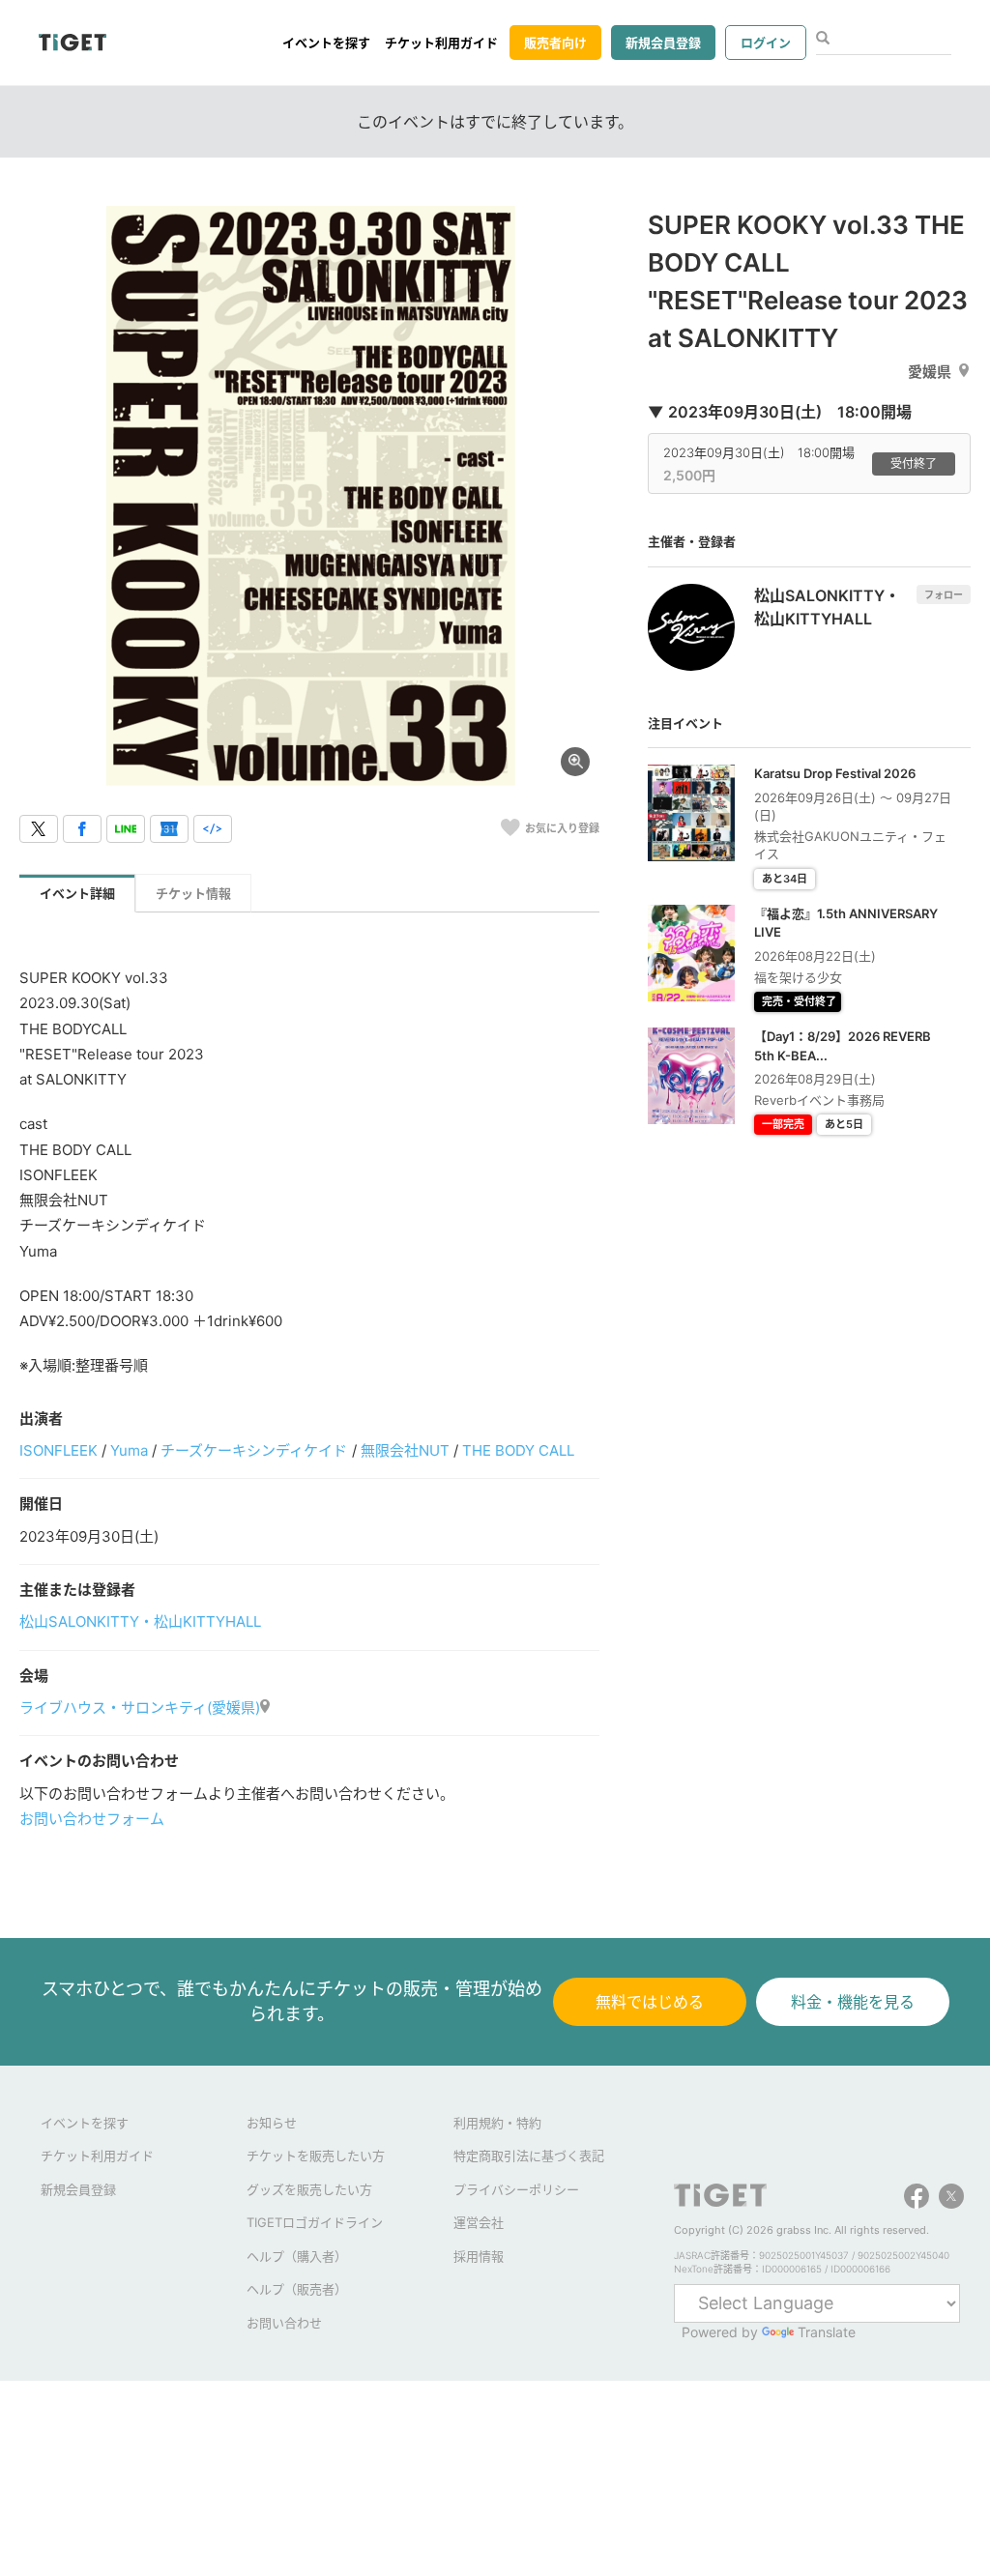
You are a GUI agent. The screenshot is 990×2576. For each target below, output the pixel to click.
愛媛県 (930, 372)
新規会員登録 (663, 43)
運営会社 (479, 2222)
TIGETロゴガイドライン (315, 2222)
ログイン (766, 43)
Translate (827, 2332)
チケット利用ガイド (441, 43)
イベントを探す (326, 43)
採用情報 (479, 2256)
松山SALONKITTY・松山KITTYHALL (140, 1621)
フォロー (944, 594)
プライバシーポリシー (516, 2189)
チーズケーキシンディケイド (254, 1450)
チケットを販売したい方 (316, 2156)
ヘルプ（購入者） (297, 2256)
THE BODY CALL (518, 1450)
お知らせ (272, 2123)
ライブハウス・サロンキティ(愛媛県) (140, 1708)
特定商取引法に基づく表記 (529, 2156)
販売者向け (555, 43)
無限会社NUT (405, 1450)
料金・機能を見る (853, 2002)
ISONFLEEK (58, 1450)
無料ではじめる (650, 2002)
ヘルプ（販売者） (297, 2289)
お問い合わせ (284, 2323)
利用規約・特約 (497, 2123)
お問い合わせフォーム (92, 1819)
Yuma (129, 1450)
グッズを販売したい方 (309, 2189)
